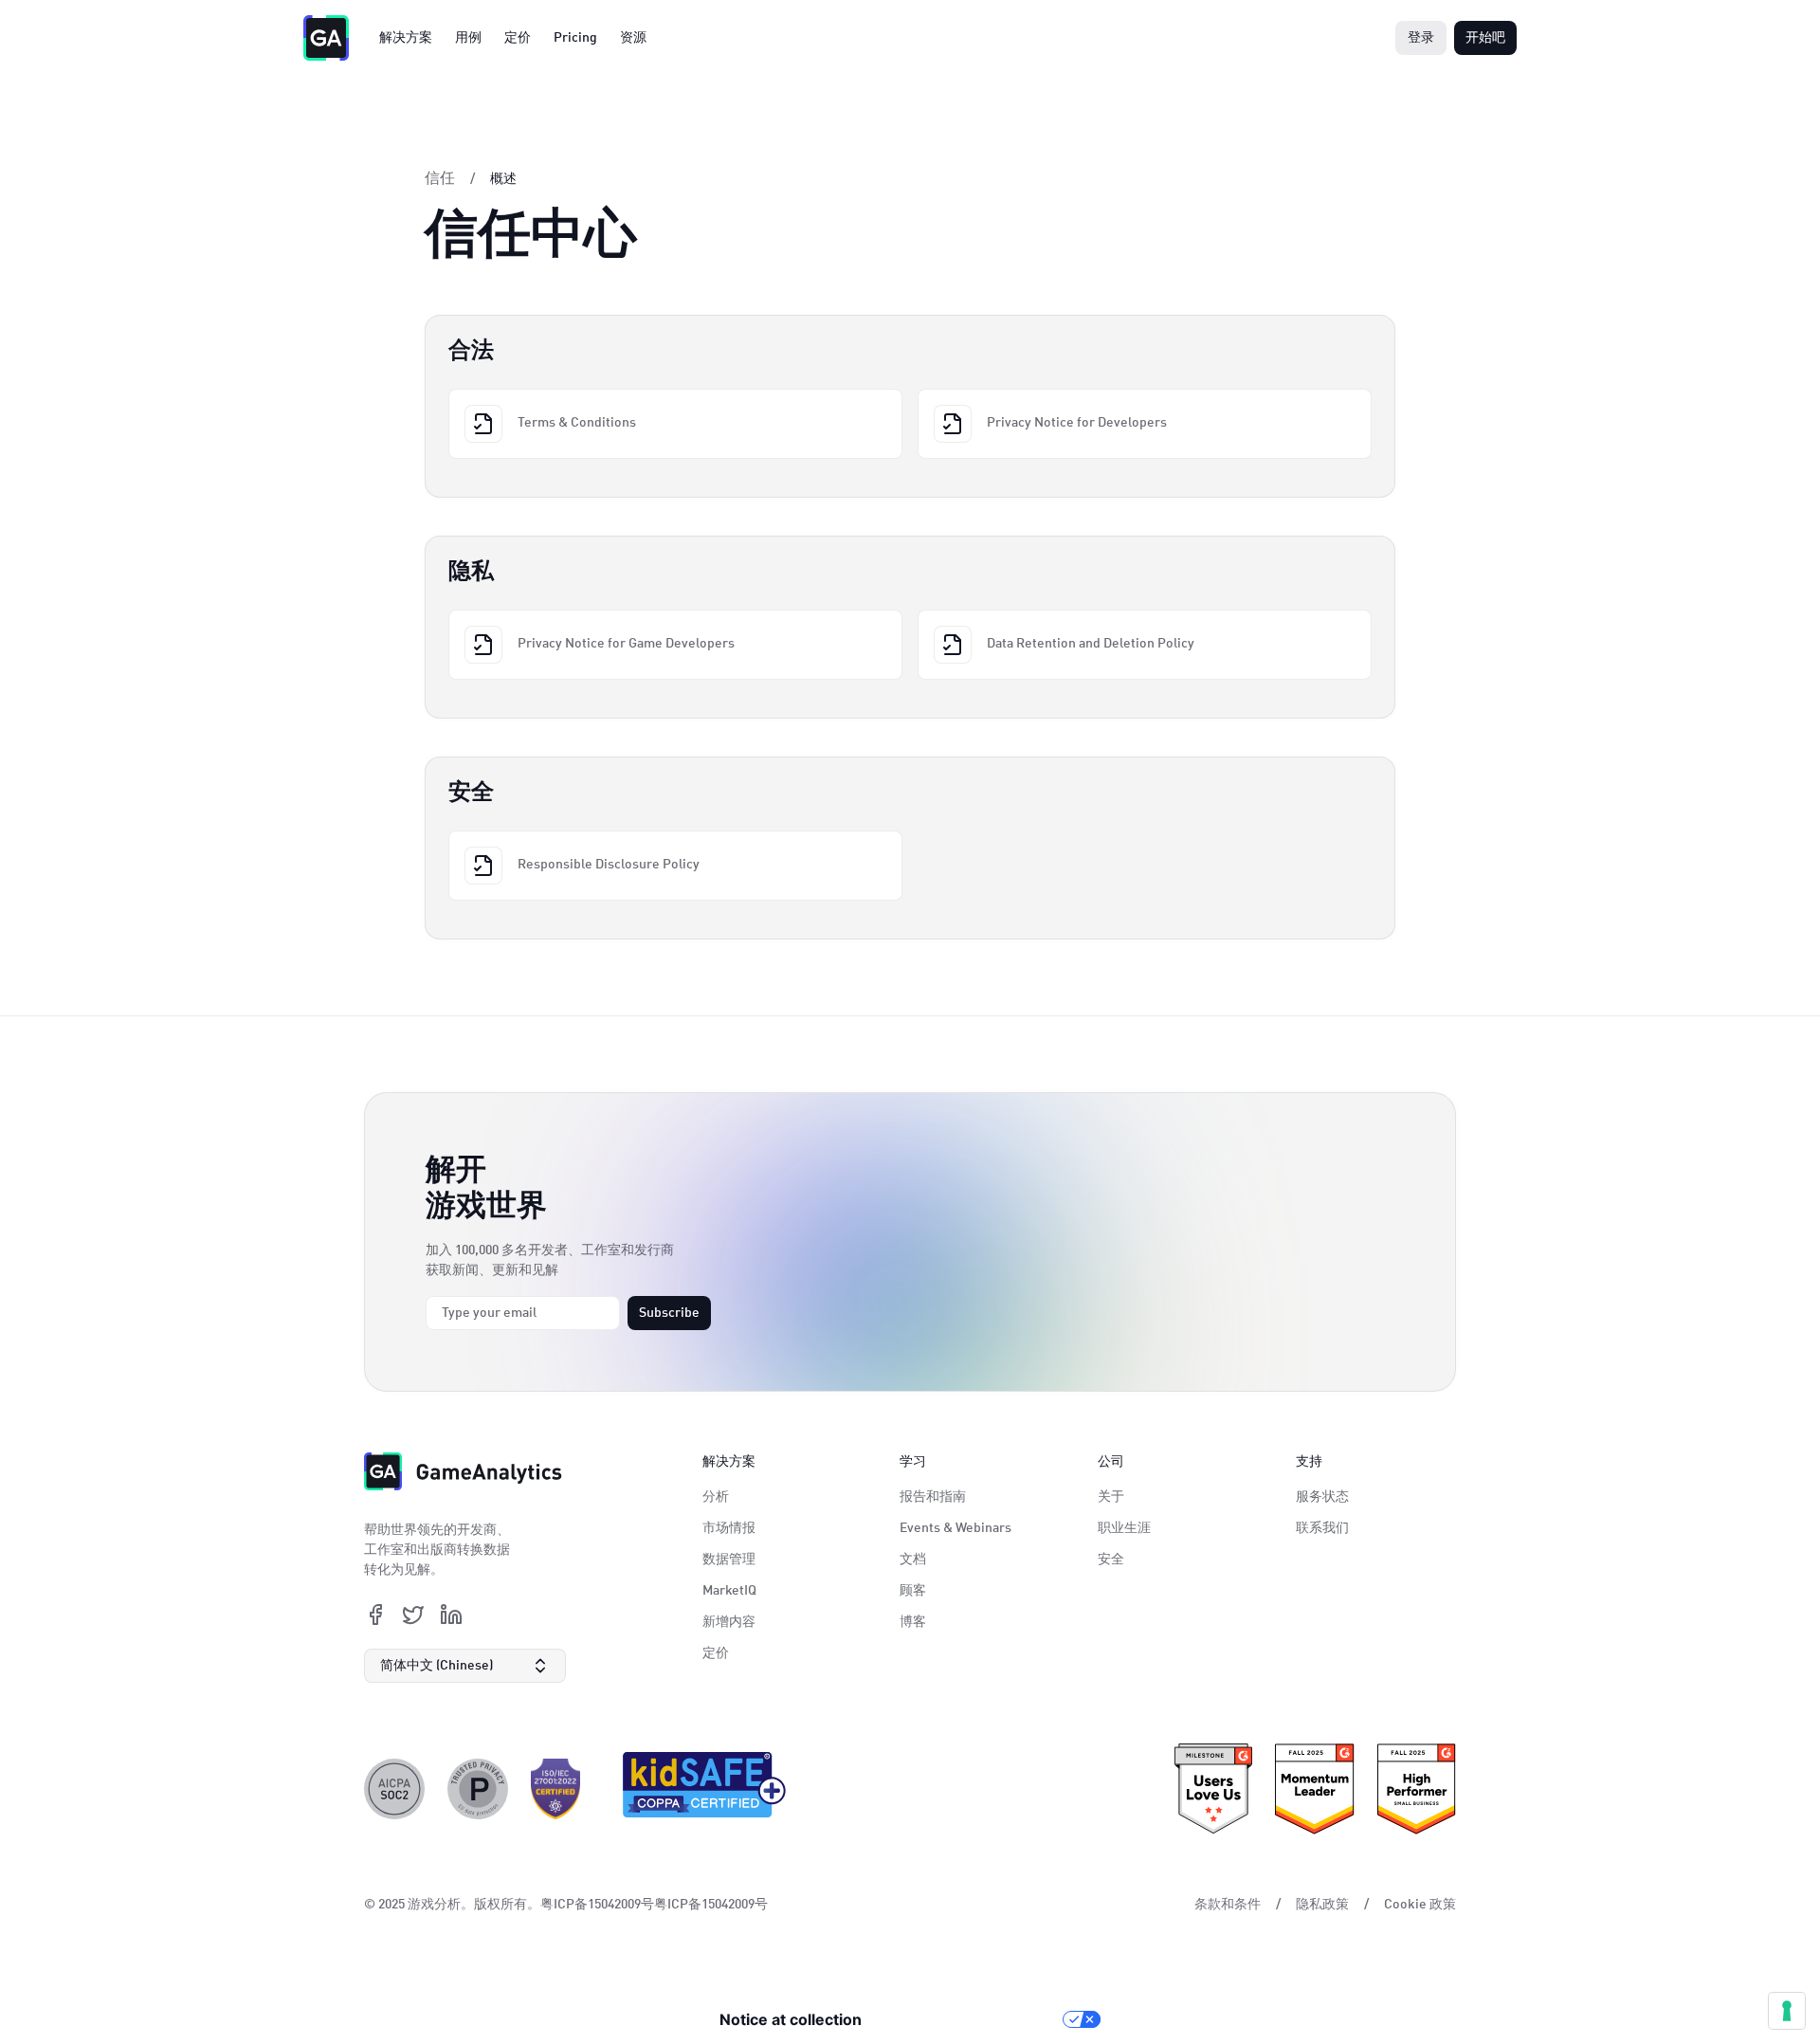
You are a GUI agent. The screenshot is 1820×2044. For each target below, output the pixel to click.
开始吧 (1485, 38)
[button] (465, 1666)
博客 (913, 1622)
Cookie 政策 (1420, 1905)
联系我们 (1322, 1528)
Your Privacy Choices (972, 2019)
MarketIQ (729, 1591)
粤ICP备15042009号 (711, 1905)
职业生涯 (1124, 1528)
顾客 (913, 1591)
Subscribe (669, 1313)
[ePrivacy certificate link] (478, 1789)
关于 (1111, 1497)
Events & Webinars (955, 1528)
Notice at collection (791, 2019)
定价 (518, 38)
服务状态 (1322, 1497)
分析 (716, 1497)
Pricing (575, 38)
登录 (1421, 38)
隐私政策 (1322, 1905)
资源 (633, 38)
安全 (1111, 1560)
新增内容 (729, 1622)
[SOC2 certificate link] (394, 1789)
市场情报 (729, 1528)
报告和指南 (933, 1497)
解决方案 (406, 38)
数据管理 (729, 1560)
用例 (468, 38)
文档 (913, 1560)
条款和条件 (1228, 1905)
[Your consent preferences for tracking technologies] (1787, 2011)
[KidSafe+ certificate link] (699, 1789)
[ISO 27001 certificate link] (555, 1789)
